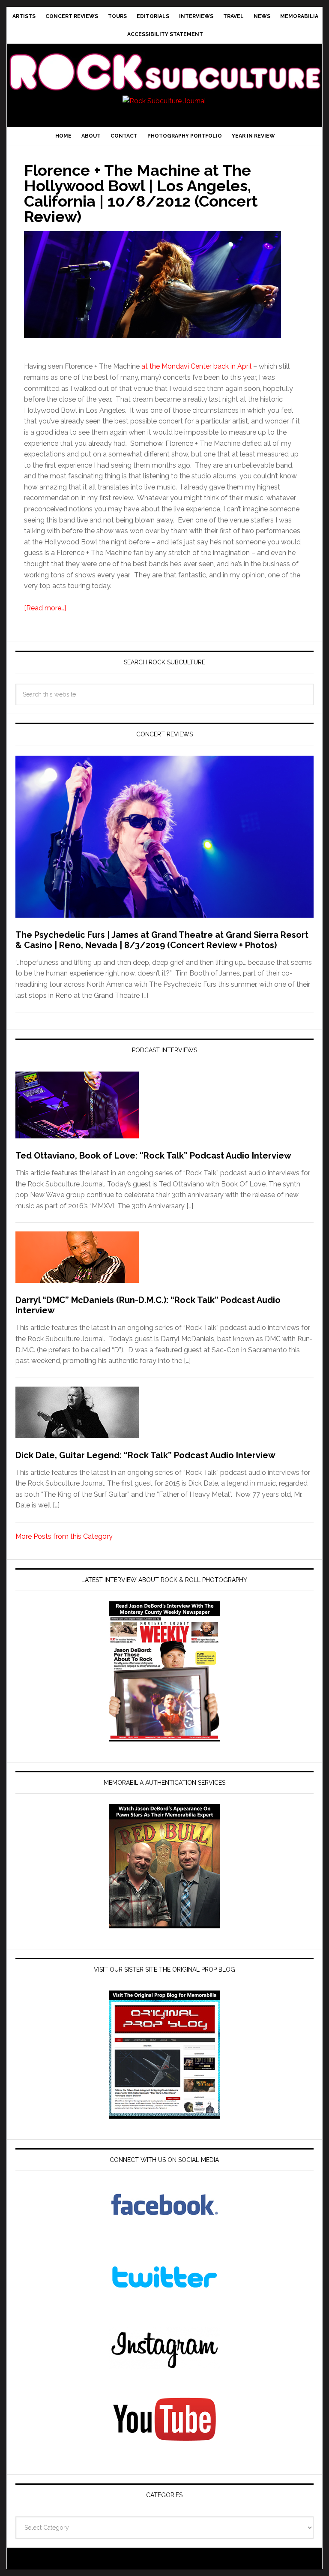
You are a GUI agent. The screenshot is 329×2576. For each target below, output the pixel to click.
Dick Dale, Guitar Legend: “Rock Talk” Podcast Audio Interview (145, 1455)
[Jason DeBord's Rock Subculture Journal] (164, 63)
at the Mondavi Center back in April (196, 366)
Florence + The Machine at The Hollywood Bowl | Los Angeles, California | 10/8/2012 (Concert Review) (141, 193)
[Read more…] (45, 608)
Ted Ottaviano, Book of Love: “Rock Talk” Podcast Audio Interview (153, 1156)
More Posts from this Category (64, 1536)
